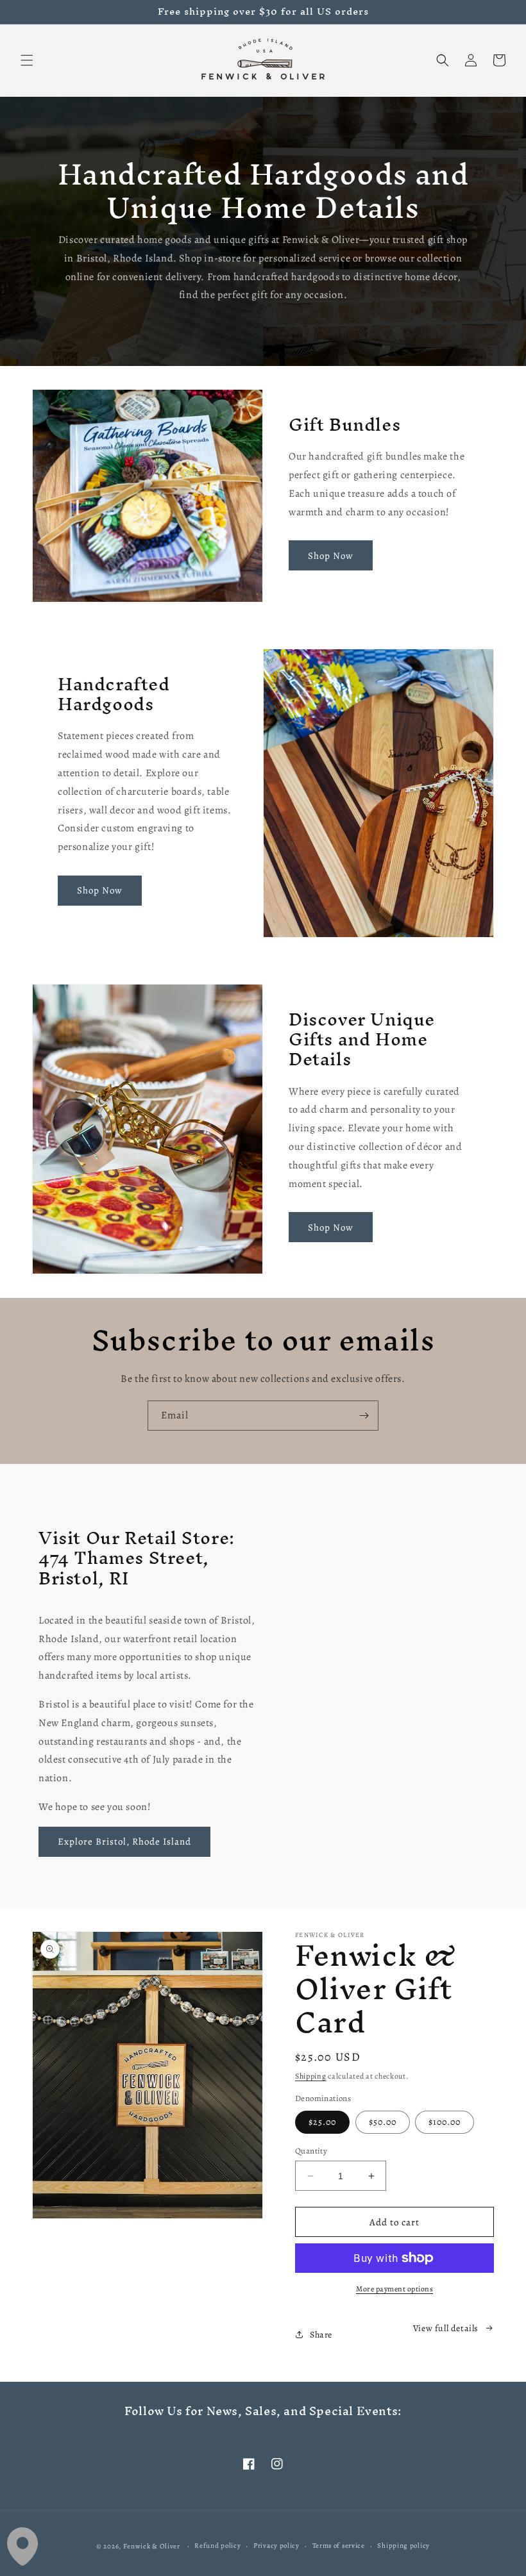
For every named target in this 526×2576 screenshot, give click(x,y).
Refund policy (217, 2546)
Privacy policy (276, 2546)
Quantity (311, 2151)
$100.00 (445, 2122)
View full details (446, 2328)
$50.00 (383, 2122)
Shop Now (331, 556)
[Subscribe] (364, 1416)
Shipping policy (403, 2546)
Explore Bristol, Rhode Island (124, 1841)
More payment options (394, 2289)
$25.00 (322, 2122)
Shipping (311, 2076)
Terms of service (339, 2546)
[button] (27, 60)
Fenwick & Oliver (152, 2546)
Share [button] (321, 2335)
